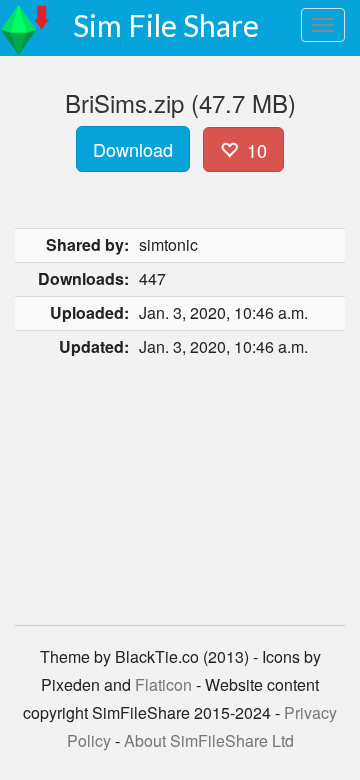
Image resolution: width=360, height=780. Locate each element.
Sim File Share (166, 25)
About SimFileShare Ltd (209, 740)
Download (133, 149)
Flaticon (163, 684)
